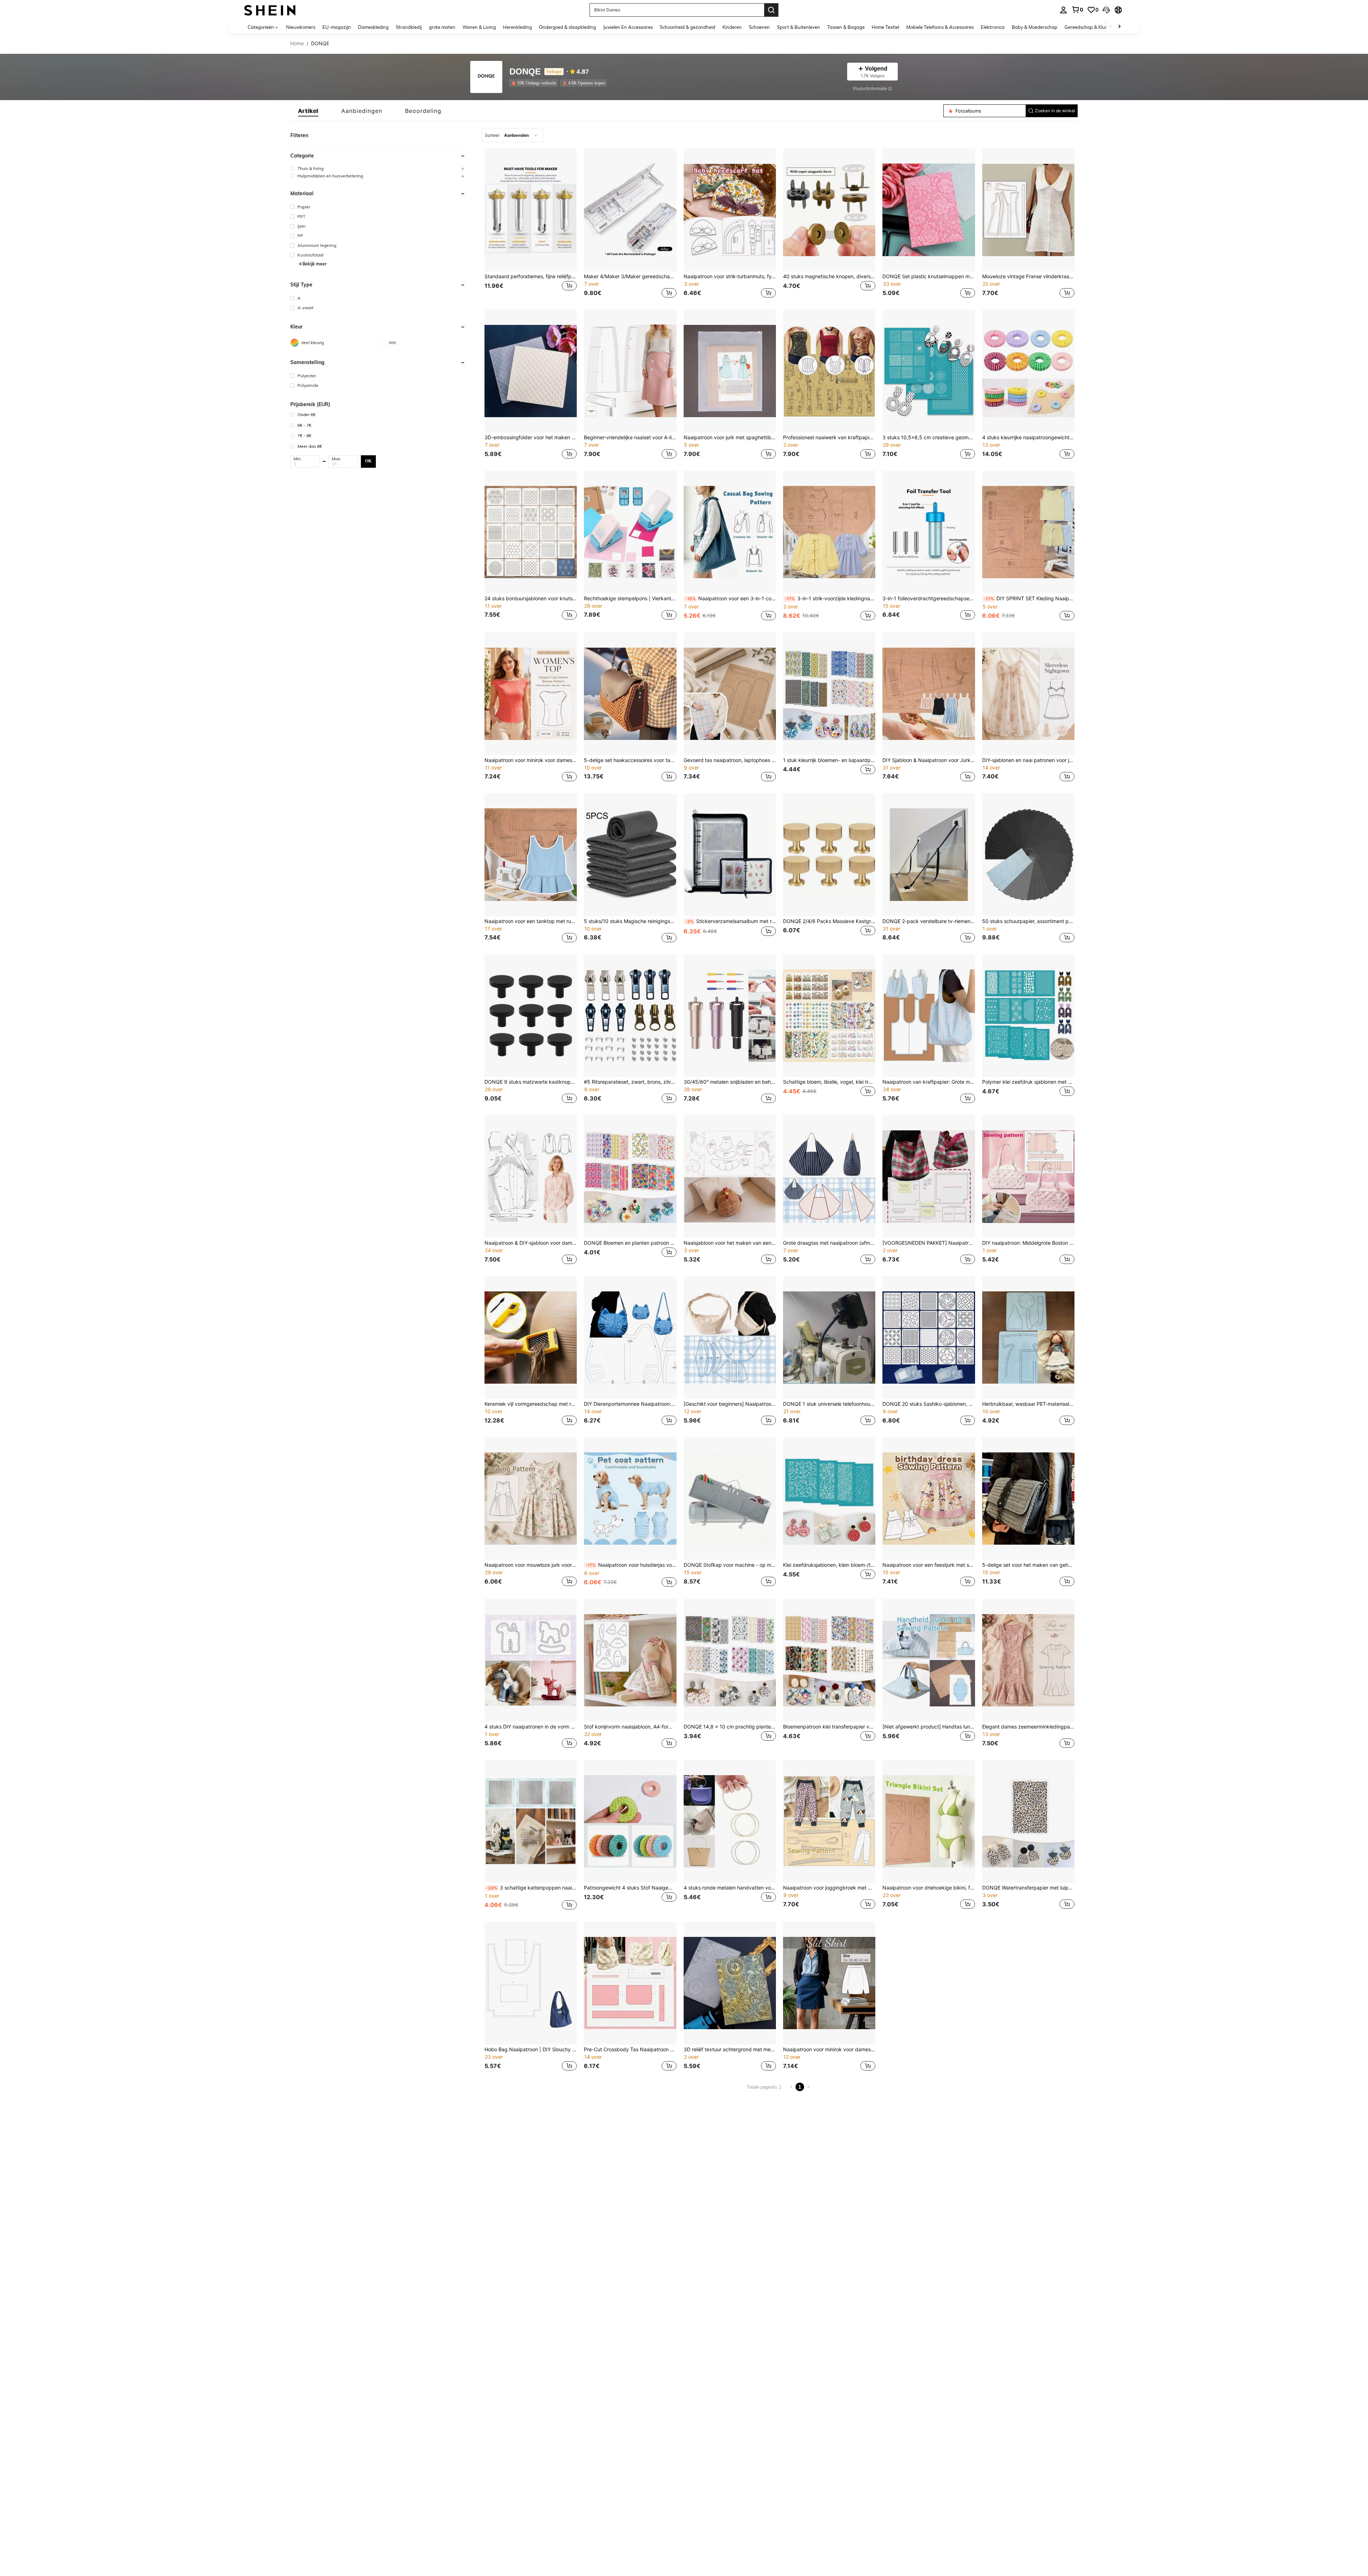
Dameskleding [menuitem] (373, 27)
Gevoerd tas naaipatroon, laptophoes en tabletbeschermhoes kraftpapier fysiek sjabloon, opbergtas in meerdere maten (730, 760)
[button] (1106, 10)
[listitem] (535, 83)
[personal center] (1063, 10)
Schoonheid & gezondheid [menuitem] (688, 27)
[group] (378, 168)
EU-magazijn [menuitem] (337, 27)
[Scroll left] (1111, 27)
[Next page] (808, 2087)
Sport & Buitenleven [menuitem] (799, 27)
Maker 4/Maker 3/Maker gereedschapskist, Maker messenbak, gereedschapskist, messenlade (630, 276)
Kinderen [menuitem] (732, 27)
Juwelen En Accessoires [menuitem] (628, 27)
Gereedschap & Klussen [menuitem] (1090, 27)
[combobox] (512, 135)
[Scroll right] (1119, 27)
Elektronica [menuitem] (993, 27)
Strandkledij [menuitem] (409, 27)
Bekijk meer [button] (315, 264)
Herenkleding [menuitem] (517, 27)
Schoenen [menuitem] (759, 27)
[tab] (308, 111)
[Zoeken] (771, 10)
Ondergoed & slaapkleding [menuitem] (568, 27)
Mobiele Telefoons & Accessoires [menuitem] (940, 27)
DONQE (525, 72)
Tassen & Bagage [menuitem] (846, 27)
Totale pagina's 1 (764, 2087)
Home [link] (297, 43)
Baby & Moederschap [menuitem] (1035, 27)
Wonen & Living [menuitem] (479, 27)
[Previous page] (791, 2087)
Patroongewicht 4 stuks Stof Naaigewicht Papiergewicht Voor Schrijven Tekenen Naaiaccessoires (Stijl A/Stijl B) (630, 1888)
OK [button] (368, 461)
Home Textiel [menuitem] (885, 27)
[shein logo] (270, 10)
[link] (1077, 10)
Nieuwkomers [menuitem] (301, 27)
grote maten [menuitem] (442, 27)
